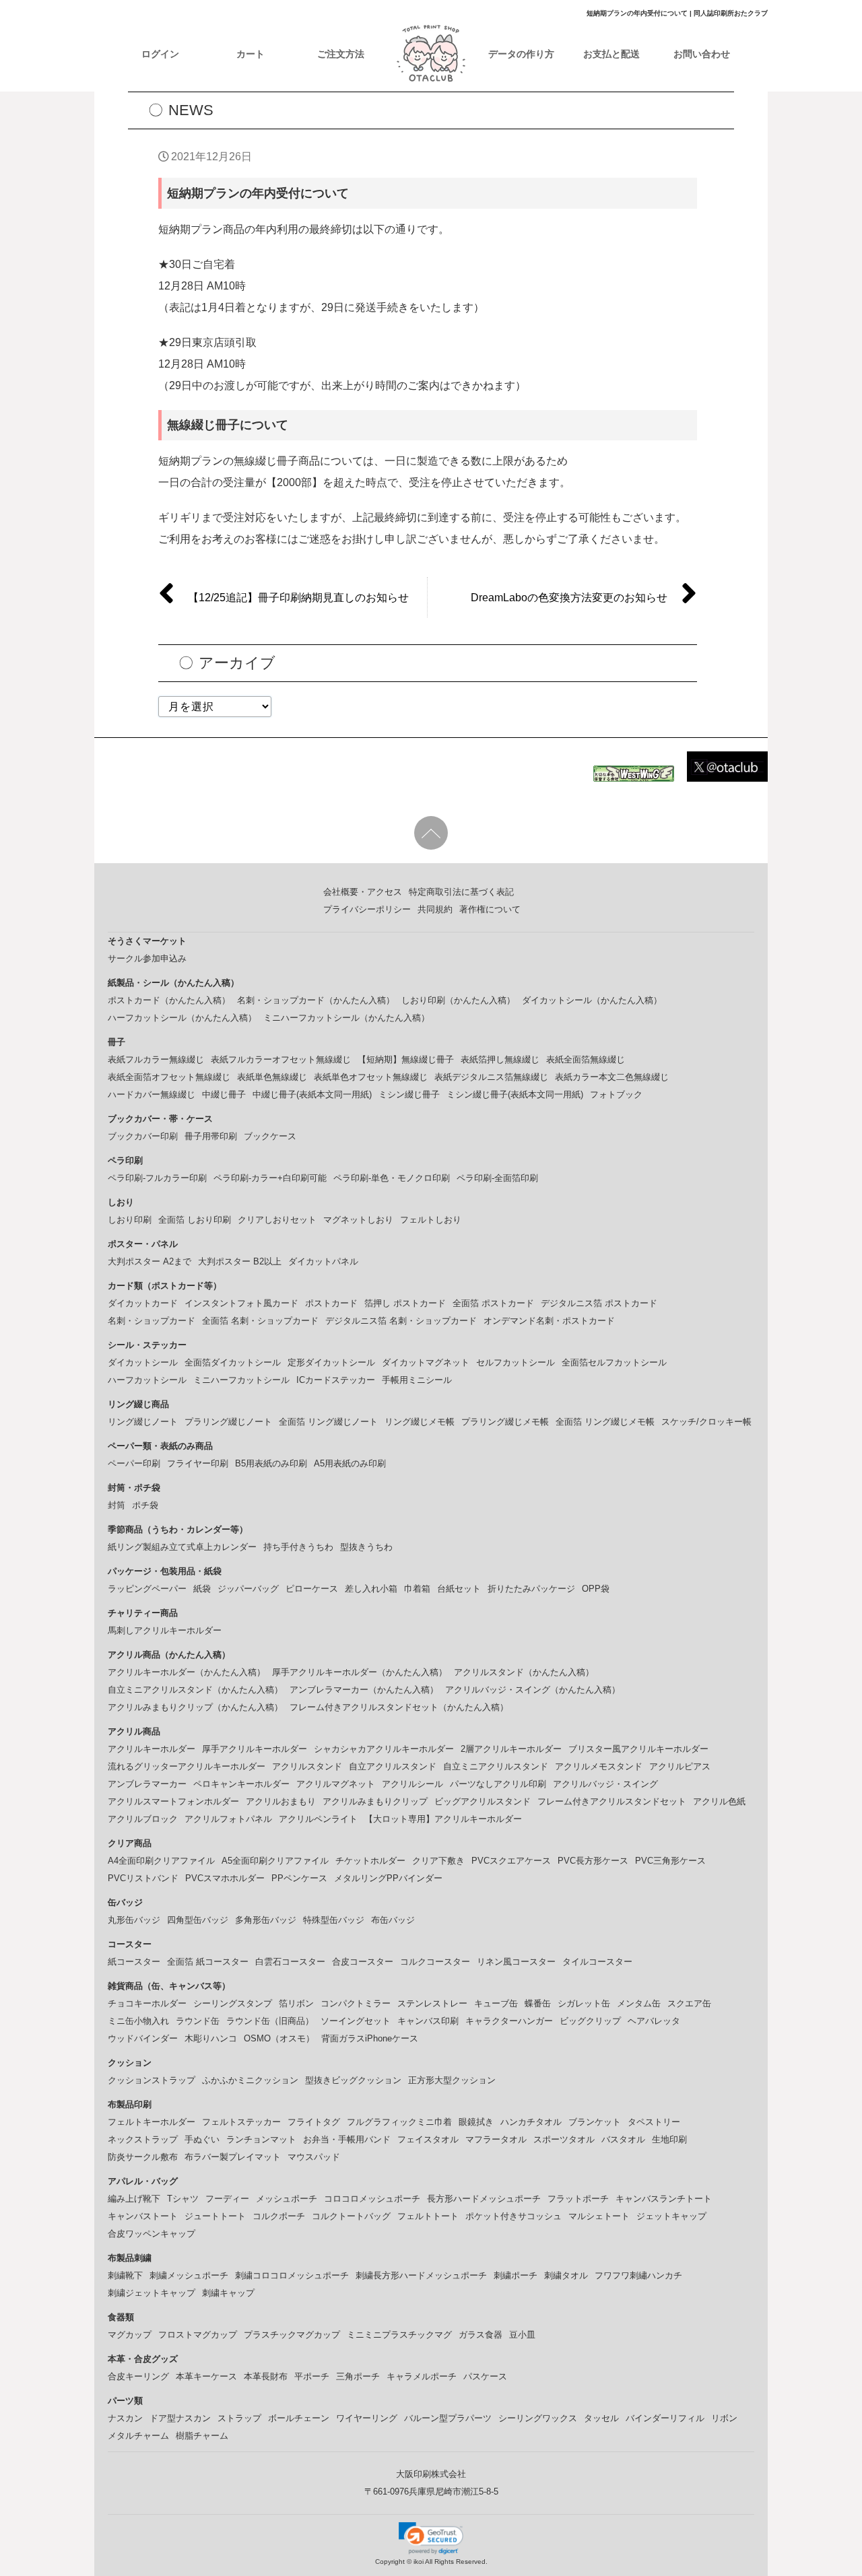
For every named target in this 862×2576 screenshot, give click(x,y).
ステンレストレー (432, 2003)
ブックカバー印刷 (143, 1136)
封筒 (117, 1505)
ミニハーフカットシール (241, 1380)
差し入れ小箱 (371, 1589)
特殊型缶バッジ (334, 1920)
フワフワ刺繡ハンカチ (638, 2275)
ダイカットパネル (323, 1261)
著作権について (490, 909)
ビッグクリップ (590, 2021)
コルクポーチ (279, 2216)
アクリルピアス (680, 1766)
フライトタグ (314, 2122)
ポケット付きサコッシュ (513, 2216)
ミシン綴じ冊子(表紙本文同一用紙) (515, 1094)
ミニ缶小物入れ (138, 2021)
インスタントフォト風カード (241, 1303)
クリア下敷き (438, 1861)
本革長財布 (266, 2376)
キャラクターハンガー (509, 2021)
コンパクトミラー (356, 2003)
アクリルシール (412, 1784)
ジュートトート (215, 2216)
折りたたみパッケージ (531, 1589)
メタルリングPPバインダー (388, 1878)
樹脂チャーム (202, 2436)
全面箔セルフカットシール (614, 1362)
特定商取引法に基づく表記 (461, 892)
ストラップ (239, 2418)
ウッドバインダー (143, 2038)
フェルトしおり (431, 1220)
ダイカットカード (143, 1303)
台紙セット (459, 1589)
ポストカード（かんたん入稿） (169, 1000)
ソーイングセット (356, 2021)
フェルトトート (428, 2216)
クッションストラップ (152, 2080)
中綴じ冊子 (224, 1094)
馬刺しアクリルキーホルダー (165, 1630)
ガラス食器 (480, 2335)
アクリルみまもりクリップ (375, 1801)
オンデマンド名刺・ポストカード (549, 1321)
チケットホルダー (370, 1861)
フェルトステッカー (241, 2122)
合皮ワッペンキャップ (152, 2234)
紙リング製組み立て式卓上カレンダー (182, 1547)
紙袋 (202, 1589)
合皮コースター (363, 1962)
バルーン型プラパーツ (448, 2418)
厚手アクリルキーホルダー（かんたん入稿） (360, 1672)
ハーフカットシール (147, 1380)
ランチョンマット (261, 2139)
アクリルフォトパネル (228, 1819)
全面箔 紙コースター (208, 1962)
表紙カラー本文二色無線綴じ (612, 1077)
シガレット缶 (584, 2003)
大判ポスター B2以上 (240, 1261)
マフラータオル (496, 2139)
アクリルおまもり (281, 1801)
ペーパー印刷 (134, 1463)
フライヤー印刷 (198, 1463)
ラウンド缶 (198, 2021)
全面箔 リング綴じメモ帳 (605, 1422)
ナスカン (125, 2418)
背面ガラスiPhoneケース (370, 2038)
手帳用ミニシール (417, 1380)
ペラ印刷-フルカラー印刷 (157, 1178)
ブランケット (595, 2122)
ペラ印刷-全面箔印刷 (497, 1178)
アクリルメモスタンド (599, 1766)
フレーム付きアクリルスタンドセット (612, 1801)
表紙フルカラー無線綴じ (156, 1059)
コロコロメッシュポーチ (372, 2199)
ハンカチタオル (531, 2122)
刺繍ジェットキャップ (152, 2293)
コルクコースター (435, 1962)
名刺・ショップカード (152, 1321)
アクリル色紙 (719, 1801)
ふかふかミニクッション (250, 2080)
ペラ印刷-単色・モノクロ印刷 (392, 1178)
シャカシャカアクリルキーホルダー (384, 1749)
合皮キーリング (138, 2376)
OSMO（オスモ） (279, 2038)
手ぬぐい (202, 2139)
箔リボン (296, 2003)
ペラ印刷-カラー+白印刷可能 (270, 1178)
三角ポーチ (358, 2376)
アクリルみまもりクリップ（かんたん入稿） (195, 1707)
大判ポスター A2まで (150, 1261)
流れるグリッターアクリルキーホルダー (187, 1766)
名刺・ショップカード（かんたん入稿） (316, 1000)
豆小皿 (522, 2335)
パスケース (485, 2376)
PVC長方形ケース (593, 1861)
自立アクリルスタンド (393, 1766)
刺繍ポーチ (516, 2275)
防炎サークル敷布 (143, 2157)
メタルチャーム (138, 2436)
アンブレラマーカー (147, 1784)
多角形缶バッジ (266, 1920)
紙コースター (134, 1962)
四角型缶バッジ (198, 1920)
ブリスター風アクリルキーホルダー (638, 1749)
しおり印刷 (130, 1220)
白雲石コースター (290, 1962)
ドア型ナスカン (180, 2418)
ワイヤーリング (367, 2418)
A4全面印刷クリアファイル (161, 1861)
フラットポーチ (578, 2199)
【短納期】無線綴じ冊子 (406, 1059)
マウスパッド (314, 2157)
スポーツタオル (564, 2139)
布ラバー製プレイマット (233, 2157)
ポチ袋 (145, 1505)
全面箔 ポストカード (493, 1303)
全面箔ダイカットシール (233, 1362)
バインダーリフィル (665, 2418)
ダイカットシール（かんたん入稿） (592, 1000)
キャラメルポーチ (422, 2376)
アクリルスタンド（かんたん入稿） (524, 1672)
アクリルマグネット (336, 1784)
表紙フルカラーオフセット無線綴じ (281, 1059)
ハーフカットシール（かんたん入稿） (182, 1018)
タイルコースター (597, 1962)
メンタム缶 (639, 2003)
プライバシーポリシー (367, 909)
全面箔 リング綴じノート (328, 1422)
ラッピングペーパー (147, 1589)
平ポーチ (312, 2376)
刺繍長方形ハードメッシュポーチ (421, 2275)
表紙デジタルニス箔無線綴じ (491, 1077)
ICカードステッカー (336, 1380)
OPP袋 (596, 1589)
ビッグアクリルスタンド (483, 1801)
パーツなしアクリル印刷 (498, 1784)
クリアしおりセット (277, 1220)
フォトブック (616, 1094)
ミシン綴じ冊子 (409, 1094)
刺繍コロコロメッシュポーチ (292, 2275)
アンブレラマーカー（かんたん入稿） (364, 1690)
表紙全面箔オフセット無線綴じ (169, 1077)
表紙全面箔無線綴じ (586, 1059)
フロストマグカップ (198, 2335)
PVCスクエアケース (511, 1861)
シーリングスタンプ (233, 2003)
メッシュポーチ (287, 2199)
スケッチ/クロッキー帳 (706, 1422)
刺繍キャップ (228, 2293)
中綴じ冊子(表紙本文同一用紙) (312, 1094)
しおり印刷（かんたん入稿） (458, 1000)
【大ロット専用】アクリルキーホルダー (443, 1819)
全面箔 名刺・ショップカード (260, 1321)
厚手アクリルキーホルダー (255, 1749)
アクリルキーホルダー (152, 1749)
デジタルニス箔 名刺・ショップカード (401, 1321)
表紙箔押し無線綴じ (500, 1059)
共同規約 (435, 909)
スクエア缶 (689, 2003)
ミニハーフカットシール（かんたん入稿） (346, 1018)
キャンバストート (143, 2216)
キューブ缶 (496, 2003)
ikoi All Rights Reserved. (450, 2562)
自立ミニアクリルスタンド (496, 1766)
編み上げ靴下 (134, 2199)
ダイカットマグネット (426, 1362)
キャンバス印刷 (428, 2021)
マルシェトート (599, 2216)
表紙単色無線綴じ (272, 1077)
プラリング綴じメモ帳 (505, 1422)
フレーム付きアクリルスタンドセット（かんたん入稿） (399, 1707)
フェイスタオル (428, 2139)
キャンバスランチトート (664, 2199)
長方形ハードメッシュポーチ (484, 2199)
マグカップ (130, 2335)
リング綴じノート (143, 1422)
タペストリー (654, 2122)
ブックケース (270, 1136)
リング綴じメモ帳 (420, 1422)
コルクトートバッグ (351, 2216)
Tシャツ (183, 2199)
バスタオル (623, 2139)
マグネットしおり (358, 1220)
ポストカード (331, 1303)
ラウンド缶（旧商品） (270, 2021)
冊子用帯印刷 (211, 1136)
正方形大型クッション (452, 2080)
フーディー (227, 2199)
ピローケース (312, 1589)
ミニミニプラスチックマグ (399, 2335)
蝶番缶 (538, 2003)
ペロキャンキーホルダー (241, 1784)
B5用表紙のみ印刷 (271, 1463)
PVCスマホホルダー (225, 1878)
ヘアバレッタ (654, 2021)
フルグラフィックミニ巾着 (399, 2122)
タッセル (601, 2418)
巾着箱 (417, 1589)
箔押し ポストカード (405, 1303)
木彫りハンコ (211, 2038)
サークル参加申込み (147, 958)
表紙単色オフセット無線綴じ (371, 1077)
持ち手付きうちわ (298, 1547)
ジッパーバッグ (248, 1589)
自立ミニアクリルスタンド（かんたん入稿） (195, 1690)
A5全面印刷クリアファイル (275, 1861)
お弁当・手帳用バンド (347, 2139)
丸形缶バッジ (134, 1920)
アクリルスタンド (307, 1766)
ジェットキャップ (671, 2216)
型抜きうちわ (366, 1547)
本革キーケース (206, 2376)
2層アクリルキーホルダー (511, 1749)
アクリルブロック (143, 1819)
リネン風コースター (516, 1962)
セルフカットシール (516, 1362)
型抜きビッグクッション (353, 2080)
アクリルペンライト (318, 1819)
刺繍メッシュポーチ (189, 2275)
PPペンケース (299, 1878)
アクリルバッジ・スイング (605, 1784)
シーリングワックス (538, 2418)
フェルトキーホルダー (152, 2122)
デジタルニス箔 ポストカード (599, 1303)
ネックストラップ (143, 2139)
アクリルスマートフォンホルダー (173, 1801)
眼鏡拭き (476, 2122)
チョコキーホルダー (147, 2003)
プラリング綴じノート (228, 1422)
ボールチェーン (299, 2418)
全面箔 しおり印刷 (195, 1220)
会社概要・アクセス (363, 892)
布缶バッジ (393, 1920)
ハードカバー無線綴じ (152, 1094)
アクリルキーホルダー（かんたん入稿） (187, 1672)
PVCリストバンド (143, 1878)
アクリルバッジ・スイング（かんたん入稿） (533, 1690)
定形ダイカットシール (331, 1362)
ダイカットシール (143, 1362)
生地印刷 (669, 2139)
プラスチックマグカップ (292, 2335)
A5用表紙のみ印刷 (350, 1463)
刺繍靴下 (125, 2275)
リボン (724, 2418)
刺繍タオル (566, 2275)
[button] (431, 2538)
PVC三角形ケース (670, 1861)
